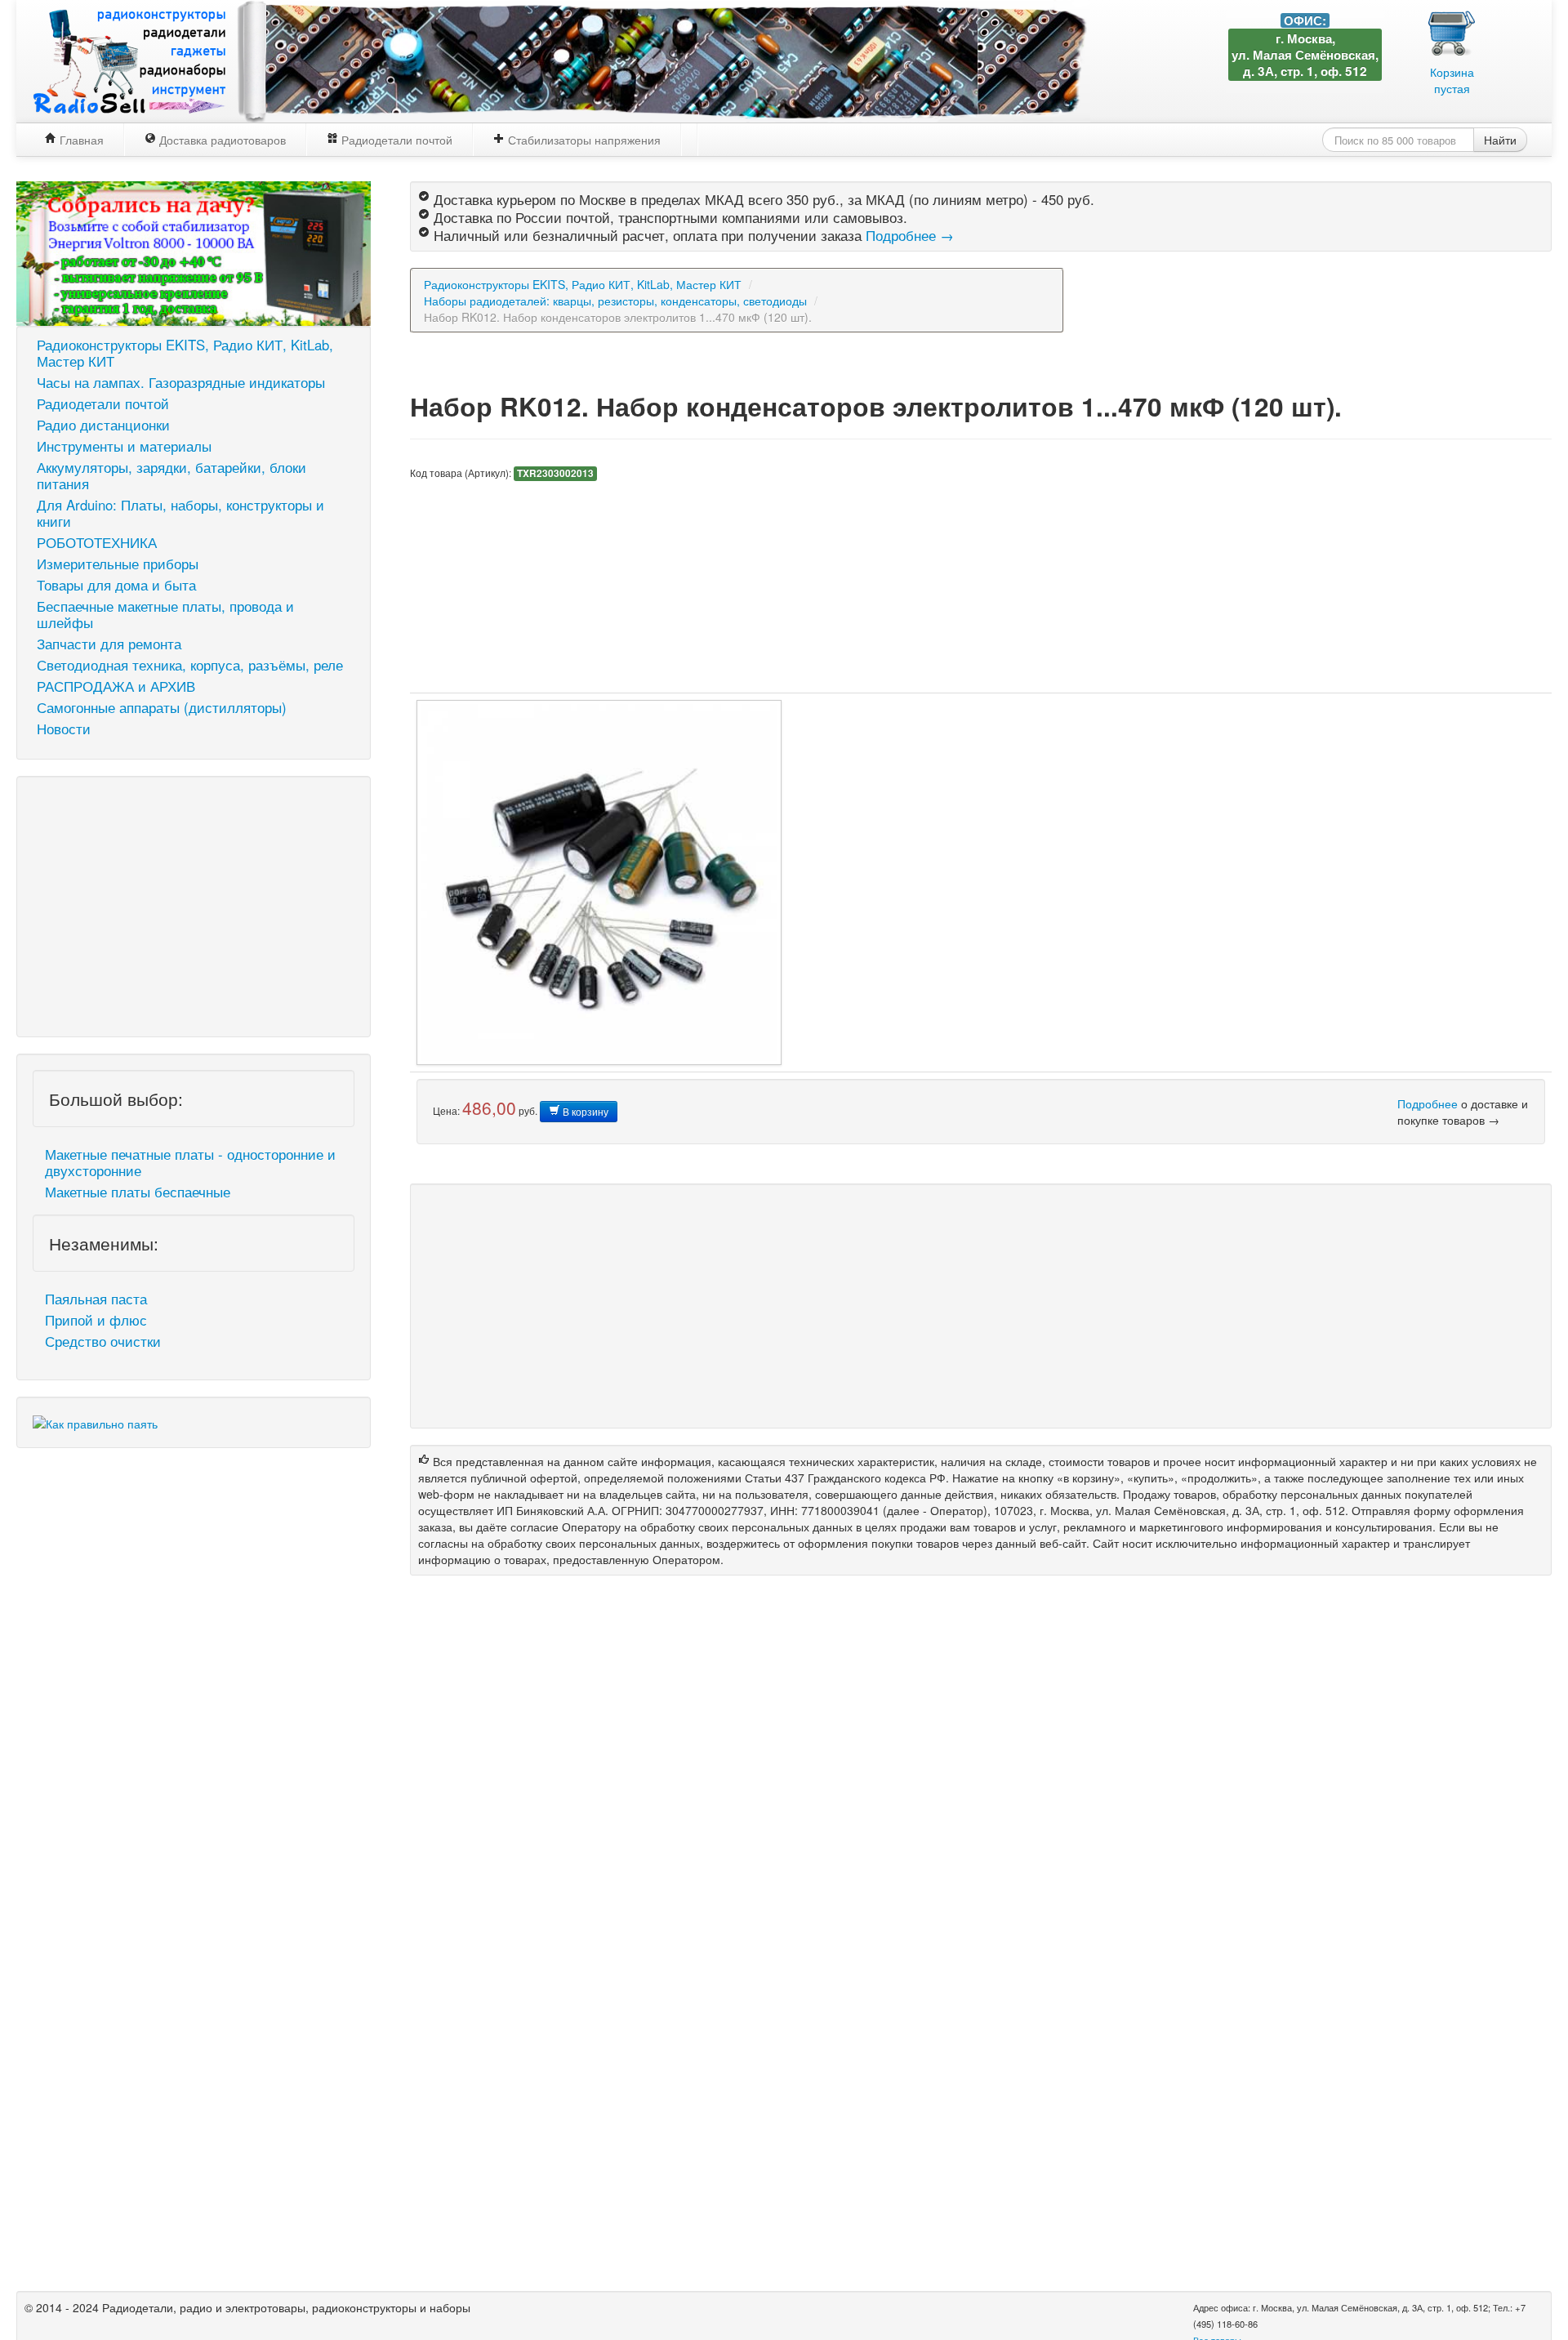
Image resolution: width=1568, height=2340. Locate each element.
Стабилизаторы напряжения (583, 140)
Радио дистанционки (103, 425)
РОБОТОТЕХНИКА (97, 542)
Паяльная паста (96, 1299)
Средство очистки (103, 1341)
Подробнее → (910, 235)
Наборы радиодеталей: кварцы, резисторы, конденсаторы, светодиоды (615, 301)
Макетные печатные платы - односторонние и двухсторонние (190, 1162)
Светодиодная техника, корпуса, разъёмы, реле (190, 665)
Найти (1500, 140)
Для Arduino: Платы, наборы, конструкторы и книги (180, 513)
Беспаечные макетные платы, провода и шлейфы (165, 614)
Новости (64, 729)
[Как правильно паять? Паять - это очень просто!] (95, 1421)
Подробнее (1428, 1103)
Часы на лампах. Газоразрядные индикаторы (181, 382)
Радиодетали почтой (395, 140)
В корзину (584, 1111)
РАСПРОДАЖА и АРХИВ (116, 686)
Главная (80, 140)
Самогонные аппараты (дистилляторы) (162, 707)
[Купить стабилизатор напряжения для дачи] (194, 252)
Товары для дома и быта (116, 585)
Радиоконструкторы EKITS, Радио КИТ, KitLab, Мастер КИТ (185, 353)
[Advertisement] (194, 907)
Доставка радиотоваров (221, 140)
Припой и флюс (96, 1320)
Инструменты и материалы (124, 446)
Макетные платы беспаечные (138, 1192)
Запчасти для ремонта (109, 644)
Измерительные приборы (118, 564)
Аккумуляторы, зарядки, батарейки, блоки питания (171, 475)
